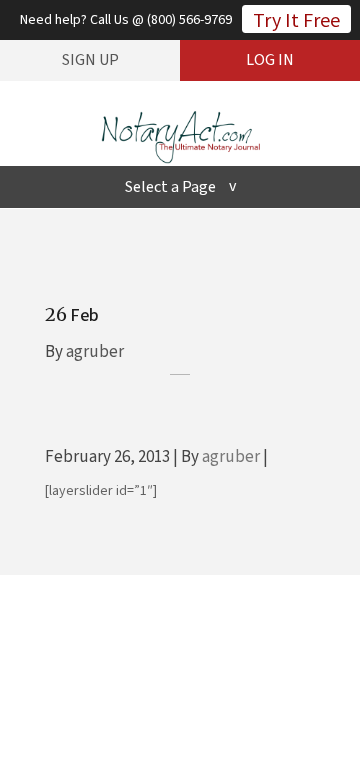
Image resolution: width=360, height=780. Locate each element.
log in (270, 60)
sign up (90, 60)
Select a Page (170, 187)
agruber (95, 352)
